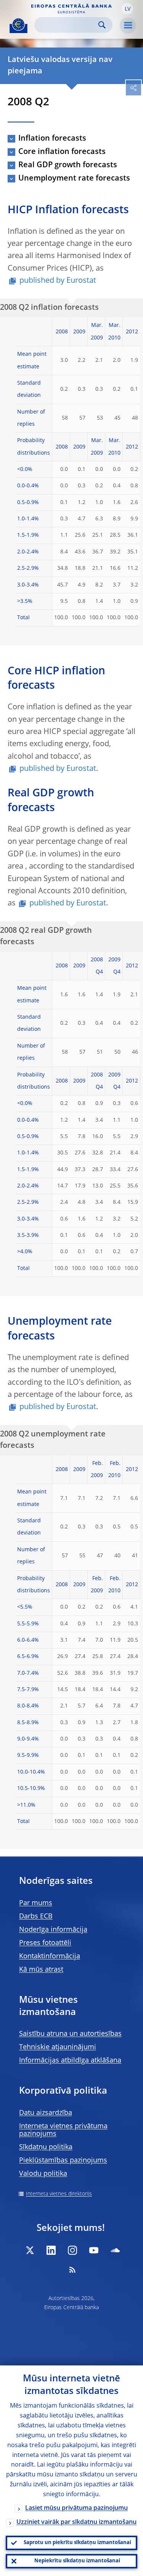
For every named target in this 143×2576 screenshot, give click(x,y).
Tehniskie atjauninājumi (58, 2047)
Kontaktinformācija (50, 1956)
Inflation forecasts (52, 139)
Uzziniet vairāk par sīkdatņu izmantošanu (76, 2522)
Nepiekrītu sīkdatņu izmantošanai (77, 2561)
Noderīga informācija (53, 1930)
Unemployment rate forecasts (74, 179)
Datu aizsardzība (46, 2113)
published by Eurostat (58, 281)
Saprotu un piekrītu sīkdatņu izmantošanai (77, 2543)
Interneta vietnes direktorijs (59, 2194)
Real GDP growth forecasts (68, 165)
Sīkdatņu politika (46, 2147)
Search (102, 25)
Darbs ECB (36, 1917)
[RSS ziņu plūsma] (72, 2270)
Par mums (36, 1903)
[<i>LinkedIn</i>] (51, 2250)
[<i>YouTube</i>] (94, 2250)
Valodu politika (43, 2174)
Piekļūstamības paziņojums (63, 2161)
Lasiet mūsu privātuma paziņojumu (76, 2508)
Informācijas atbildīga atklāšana (70, 2061)
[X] (30, 2250)
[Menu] (128, 25)
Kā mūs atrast (41, 1970)
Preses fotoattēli (45, 1943)
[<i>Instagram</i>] (72, 2250)
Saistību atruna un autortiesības (70, 2034)
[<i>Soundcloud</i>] (115, 2250)
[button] (127, 9)
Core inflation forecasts (62, 152)
